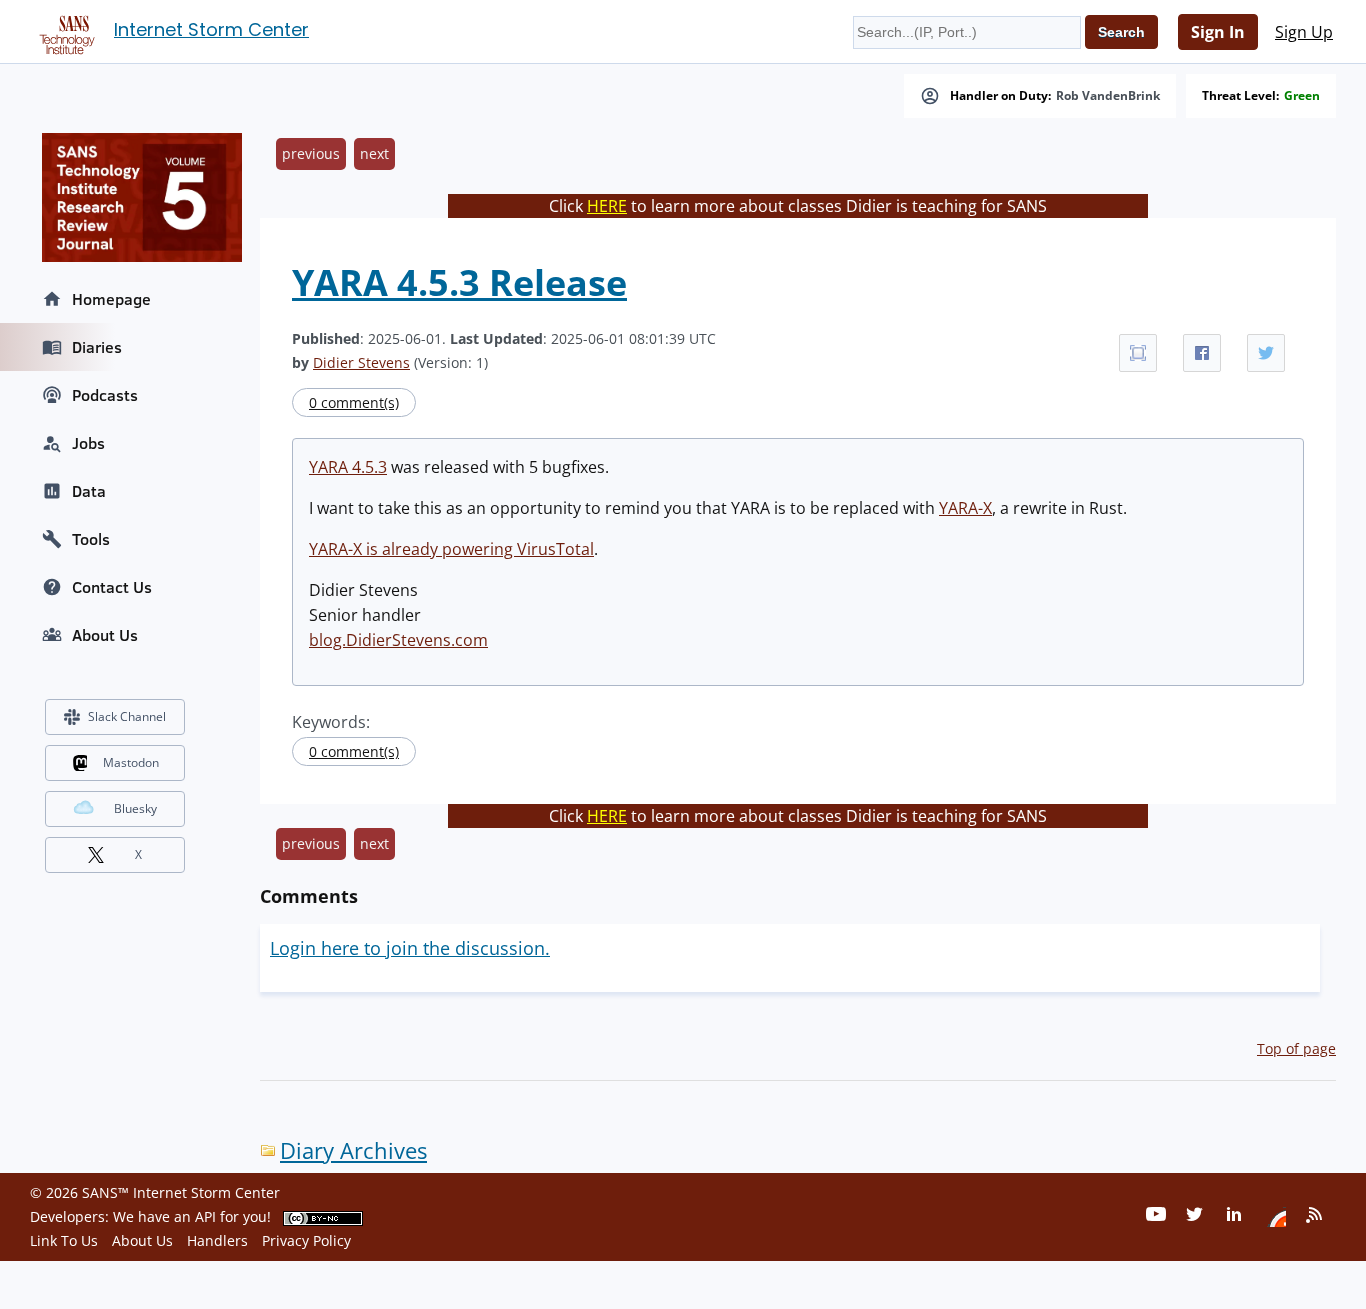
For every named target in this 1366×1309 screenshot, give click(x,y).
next (374, 153)
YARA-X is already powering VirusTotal (451, 549)
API (205, 1216)
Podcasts (105, 395)
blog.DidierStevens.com (398, 640)
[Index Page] (64, 31)
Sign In (1218, 32)
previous (311, 153)
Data (89, 491)
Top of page (1296, 1048)
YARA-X (965, 508)
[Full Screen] (1138, 353)
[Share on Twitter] (1266, 353)
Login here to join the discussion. (410, 948)
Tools (91, 539)
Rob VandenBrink (1108, 96)
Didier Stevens (361, 362)
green (1302, 96)
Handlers (217, 1240)
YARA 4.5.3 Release (459, 282)
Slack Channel (127, 716)
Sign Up (1304, 32)
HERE (607, 206)
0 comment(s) (354, 402)
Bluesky (135, 808)
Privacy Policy (306, 1240)
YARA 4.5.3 (348, 467)
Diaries (97, 347)
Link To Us (64, 1240)
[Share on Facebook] (1202, 353)
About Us (105, 635)
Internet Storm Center (211, 29)
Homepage (111, 299)
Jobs (88, 443)
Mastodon (131, 762)
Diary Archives (353, 1150)
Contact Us (112, 587)
